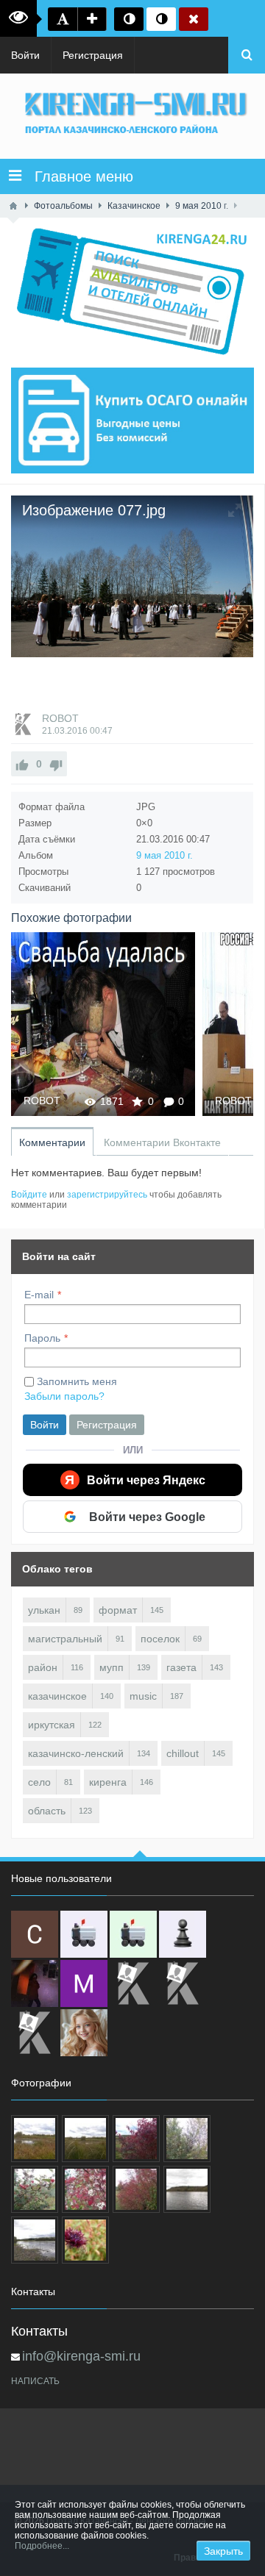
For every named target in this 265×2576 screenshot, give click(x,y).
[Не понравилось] (56, 764)
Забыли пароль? (64, 1396)
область (47, 1811)
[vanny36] (84, 2033)
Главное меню (77, 176)
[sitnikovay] (133, 1983)
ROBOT (60, 718)
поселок (160, 1639)
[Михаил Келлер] (84, 1983)
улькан (44, 1610)
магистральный (65, 1639)
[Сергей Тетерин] (35, 1934)
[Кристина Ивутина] (35, 2033)
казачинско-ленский (76, 1753)
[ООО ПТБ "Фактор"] (183, 1983)
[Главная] (13, 206)
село (39, 1782)
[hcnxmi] (133, 1934)
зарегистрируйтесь (107, 1195)
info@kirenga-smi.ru (81, 2356)
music (143, 1696)
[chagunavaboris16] (183, 1934)
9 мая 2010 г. (165, 855)
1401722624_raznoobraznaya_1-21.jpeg (103, 1024)
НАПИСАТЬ (35, 2381)
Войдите (29, 1195)
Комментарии (52, 1142)
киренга (108, 1782)
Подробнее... (42, 2546)
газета (181, 1667)
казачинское (57, 1696)
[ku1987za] (84, 1934)
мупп (112, 1667)
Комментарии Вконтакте (162, 1142)
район (43, 1667)
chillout (183, 1753)
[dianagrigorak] (35, 1983)
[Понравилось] (22, 764)
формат (118, 1610)
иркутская (52, 1725)
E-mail (39, 1295)
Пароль (42, 1338)
